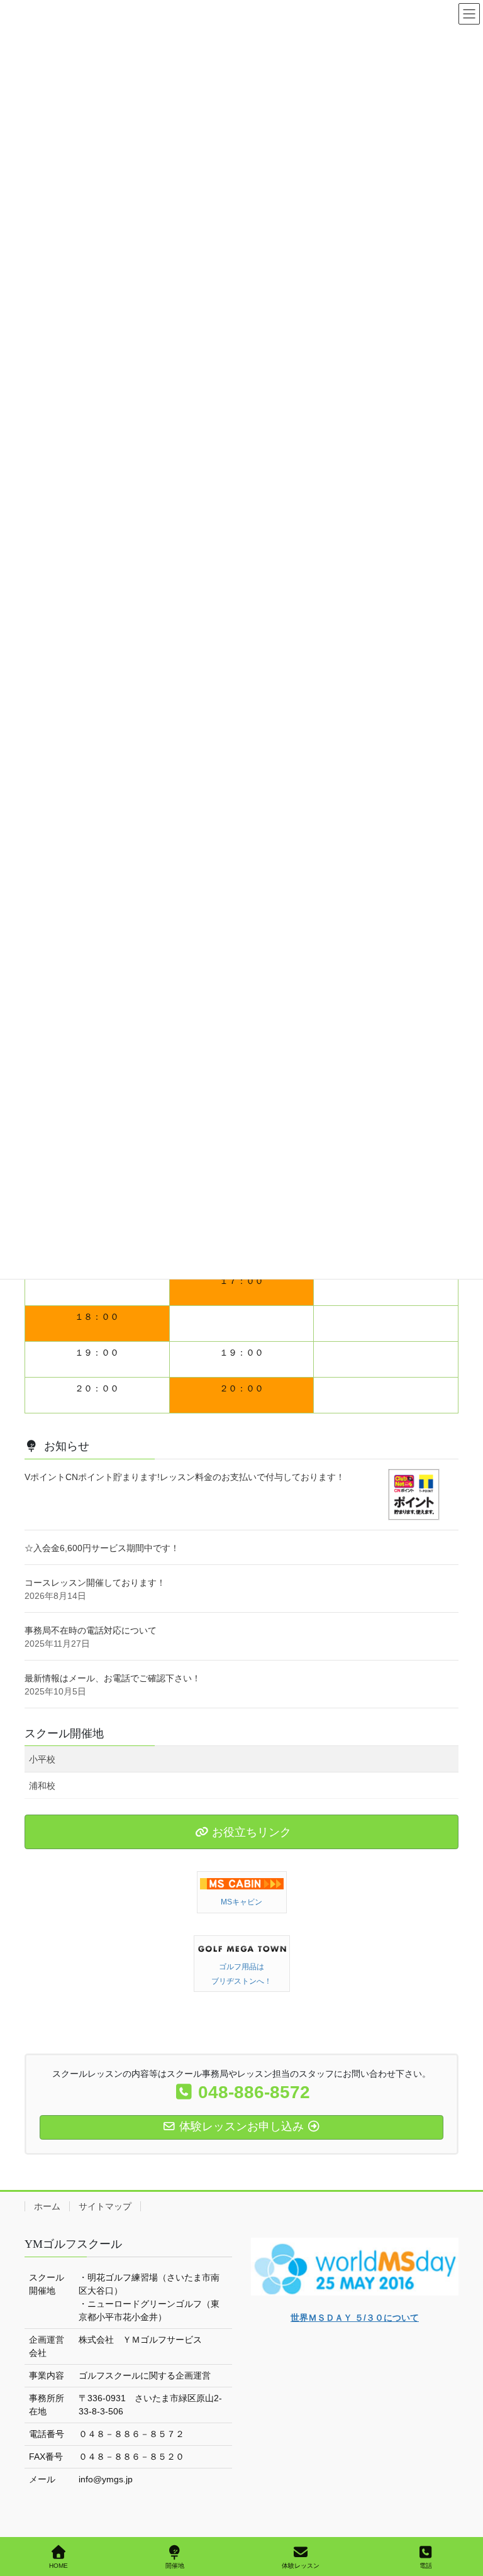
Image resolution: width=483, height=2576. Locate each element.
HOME (58, 2566)
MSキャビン (241, 1902)
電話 (426, 2566)
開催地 (175, 2566)
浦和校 (42, 1786)
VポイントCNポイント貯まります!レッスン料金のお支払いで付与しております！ (185, 1477)
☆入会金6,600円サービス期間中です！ (102, 1548)
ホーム (47, 2206)
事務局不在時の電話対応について (91, 1630)
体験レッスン (301, 2566)
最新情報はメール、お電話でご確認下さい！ (113, 1678)
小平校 (42, 1759)
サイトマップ (105, 2206)
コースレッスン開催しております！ (95, 1583)
